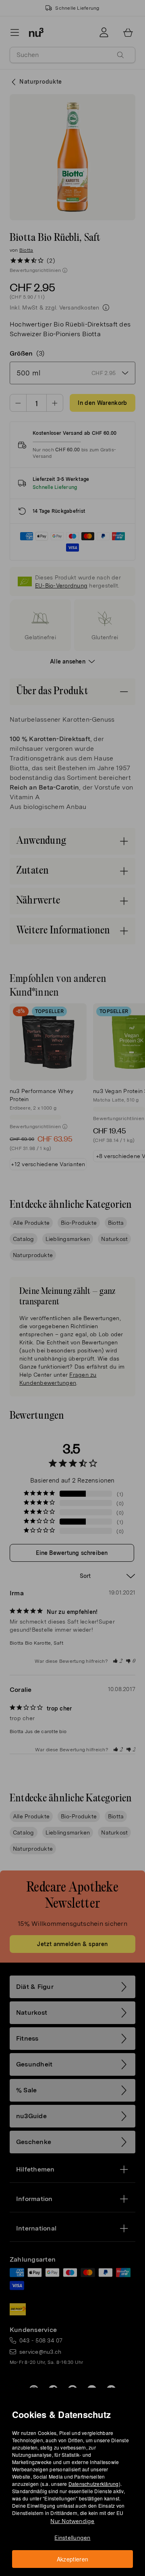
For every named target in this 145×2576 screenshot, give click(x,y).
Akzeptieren (73, 2559)
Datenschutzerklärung (94, 2484)
